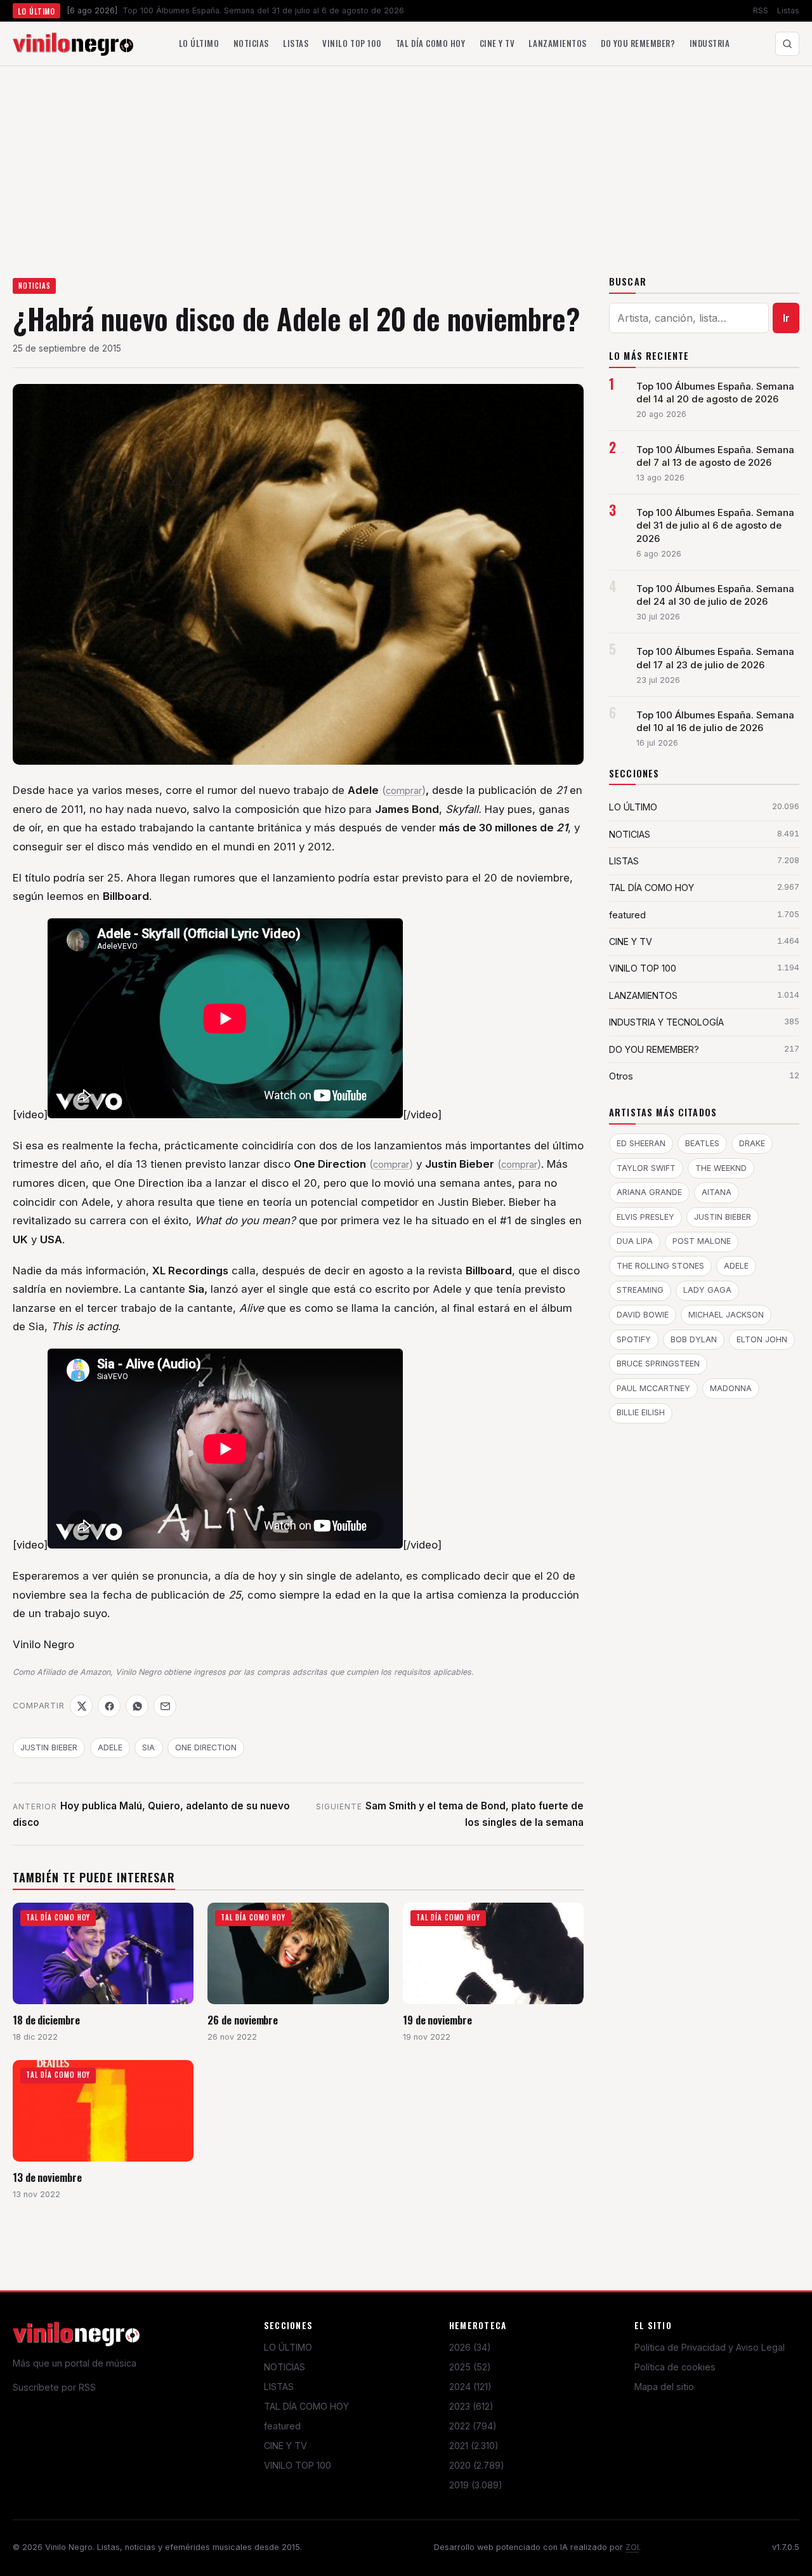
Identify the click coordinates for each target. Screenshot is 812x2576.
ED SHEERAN (641, 1143)
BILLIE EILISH (641, 1412)
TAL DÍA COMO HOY (306, 2406)
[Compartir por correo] (165, 1706)
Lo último (199, 43)
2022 (473, 2426)
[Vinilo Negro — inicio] (73, 44)
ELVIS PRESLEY (645, 1217)
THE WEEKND (721, 1168)
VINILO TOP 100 (298, 2465)
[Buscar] (787, 44)
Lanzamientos (557, 43)
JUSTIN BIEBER (49, 1747)
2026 (470, 2347)
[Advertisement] (406, 161)
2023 (471, 2406)
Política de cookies (675, 2367)
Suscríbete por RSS (54, 2387)
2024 (470, 2387)
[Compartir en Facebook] (109, 1706)
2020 (477, 2465)
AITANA (717, 1192)
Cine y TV (497, 43)
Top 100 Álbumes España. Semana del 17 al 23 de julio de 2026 (715, 658)
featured (282, 2426)
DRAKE (752, 1143)
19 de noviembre (437, 2020)
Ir (786, 318)
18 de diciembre (46, 2020)
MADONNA (731, 1388)
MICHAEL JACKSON (726, 1315)
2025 (470, 2367)
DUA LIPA (635, 1241)
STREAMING (640, 1290)
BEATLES (702, 1143)
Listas (788, 10)
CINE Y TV (285, 2446)
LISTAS (279, 2387)
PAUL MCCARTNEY (653, 1388)
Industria (710, 43)
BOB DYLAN (694, 1339)
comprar (404, 791)
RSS (761, 10)
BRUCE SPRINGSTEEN (658, 1364)
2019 (476, 2485)
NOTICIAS (35, 286)
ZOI (632, 2547)
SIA (148, 1747)
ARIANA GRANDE (649, 1192)
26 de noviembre (243, 2020)
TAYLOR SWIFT (646, 1168)
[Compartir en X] (81, 1706)
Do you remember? (638, 43)
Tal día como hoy (430, 43)
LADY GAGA (707, 1290)
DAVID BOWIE (643, 1315)
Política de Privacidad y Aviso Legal (710, 2347)
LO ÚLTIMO (288, 2347)
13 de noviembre (47, 2177)
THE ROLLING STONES (660, 1266)
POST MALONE (702, 1241)
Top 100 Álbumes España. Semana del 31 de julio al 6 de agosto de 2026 (715, 525)
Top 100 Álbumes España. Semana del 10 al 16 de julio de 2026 (715, 722)
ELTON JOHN (762, 1339)
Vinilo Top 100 (352, 43)
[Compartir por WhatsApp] (137, 1706)
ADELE (110, 1747)
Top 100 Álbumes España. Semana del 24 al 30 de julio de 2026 (715, 595)
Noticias (251, 43)
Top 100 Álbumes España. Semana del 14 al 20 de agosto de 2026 (715, 393)
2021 (474, 2446)
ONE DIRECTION (206, 1747)
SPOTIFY (634, 1339)
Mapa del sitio (664, 2387)
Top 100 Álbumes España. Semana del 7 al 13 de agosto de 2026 (715, 456)
